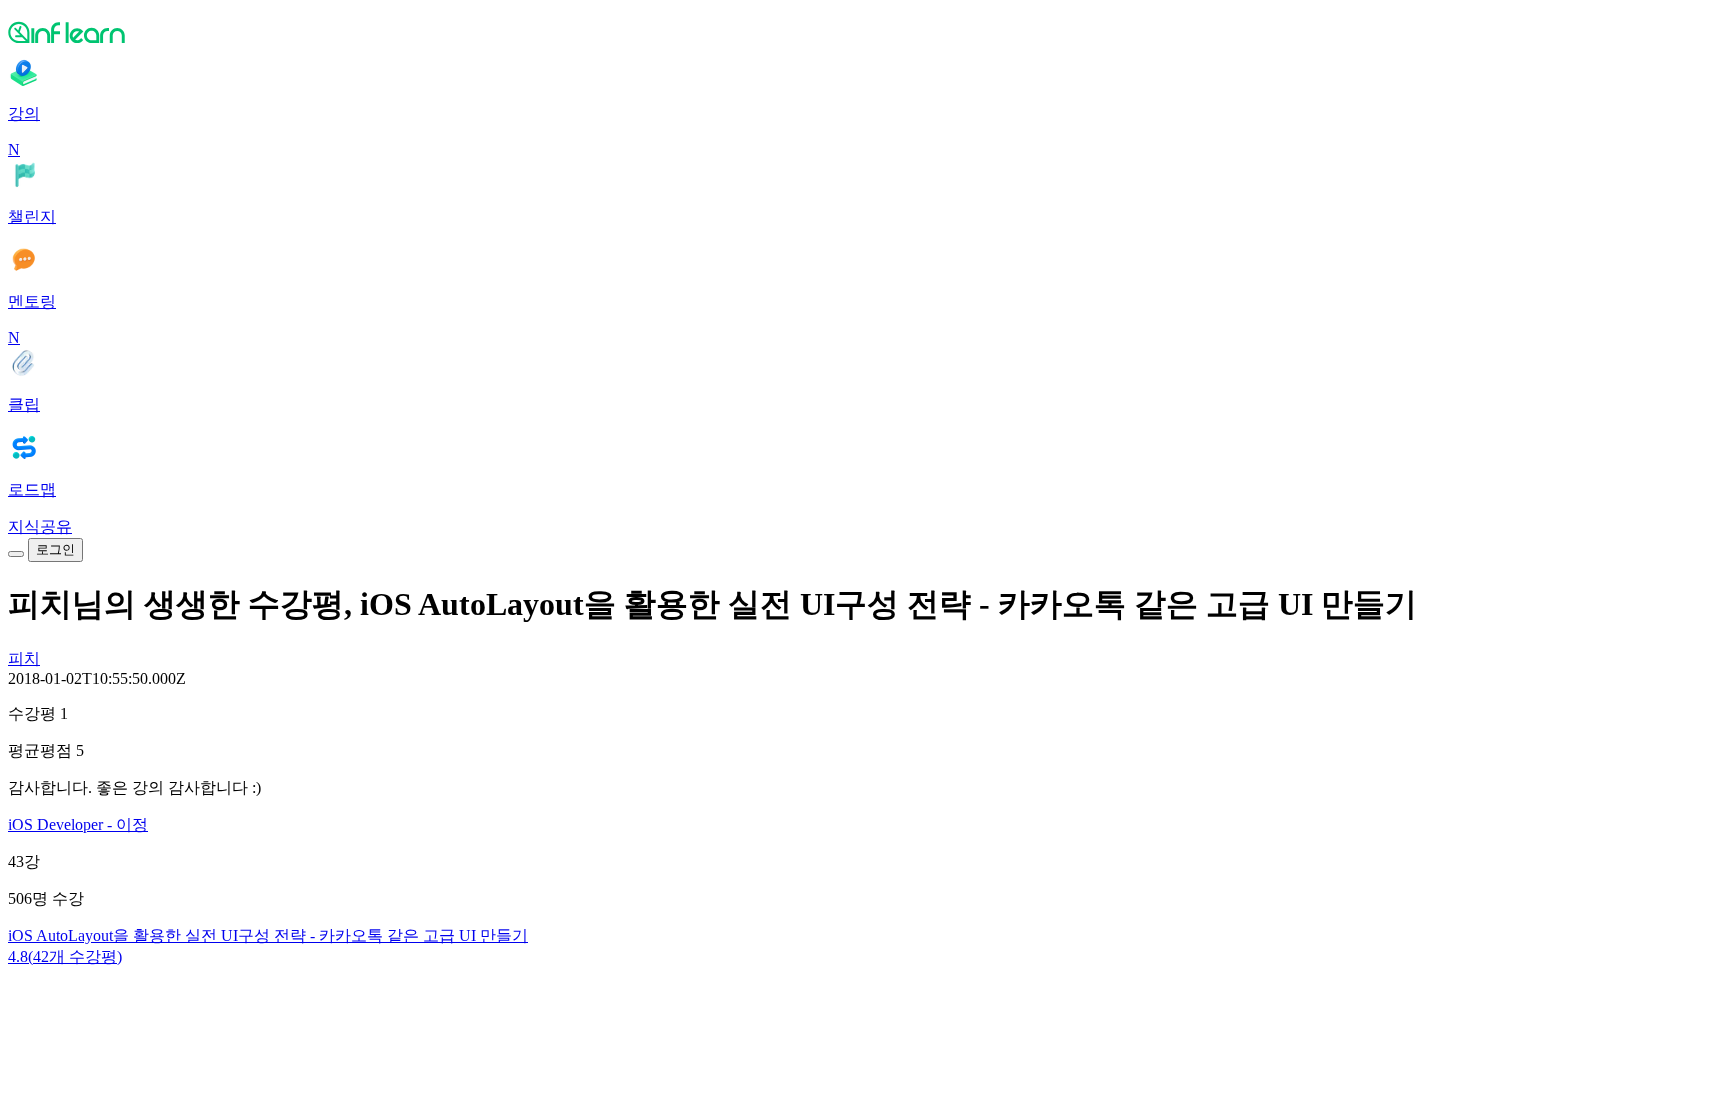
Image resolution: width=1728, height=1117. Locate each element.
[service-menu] (16, 554)
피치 (24, 658)
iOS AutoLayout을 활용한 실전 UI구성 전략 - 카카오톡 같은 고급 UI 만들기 (268, 935)
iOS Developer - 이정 (78, 824)
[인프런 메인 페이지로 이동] (864, 32)
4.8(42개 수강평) (65, 956)
